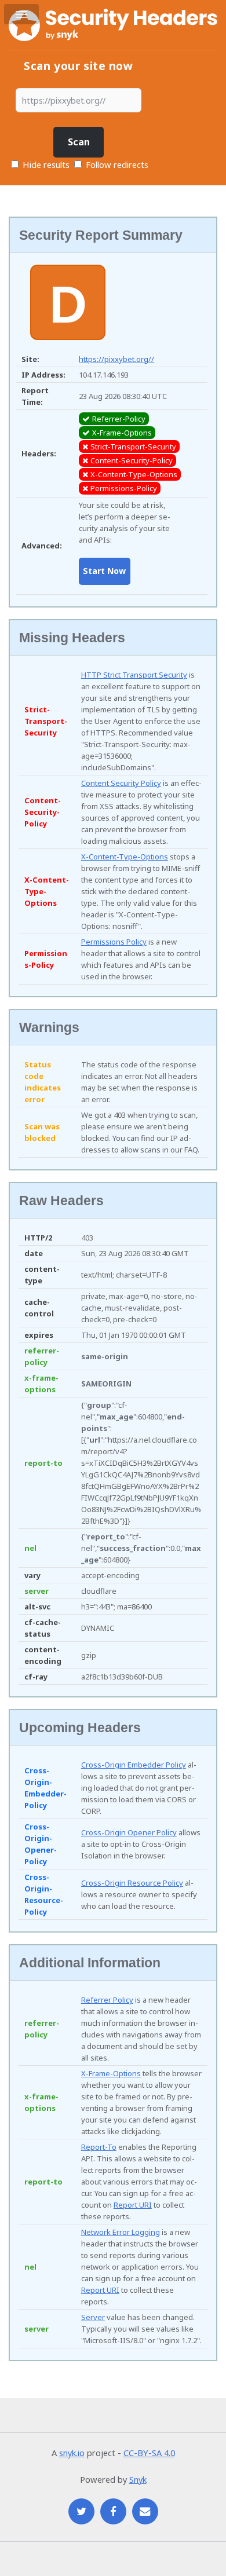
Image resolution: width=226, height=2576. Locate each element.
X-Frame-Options (111, 2073)
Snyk (138, 2479)
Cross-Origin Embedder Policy (134, 1765)
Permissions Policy (114, 942)
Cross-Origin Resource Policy (132, 1883)
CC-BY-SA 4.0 (149, 2453)
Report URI (133, 2205)
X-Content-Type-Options (125, 857)
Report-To (99, 2147)
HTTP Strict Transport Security (134, 675)
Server (93, 2317)
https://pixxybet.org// (116, 359)
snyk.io (72, 2453)
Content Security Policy (121, 783)
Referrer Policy (107, 2000)
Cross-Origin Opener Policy (129, 1832)
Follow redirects (117, 164)
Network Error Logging (121, 2232)
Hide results (45, 164)
